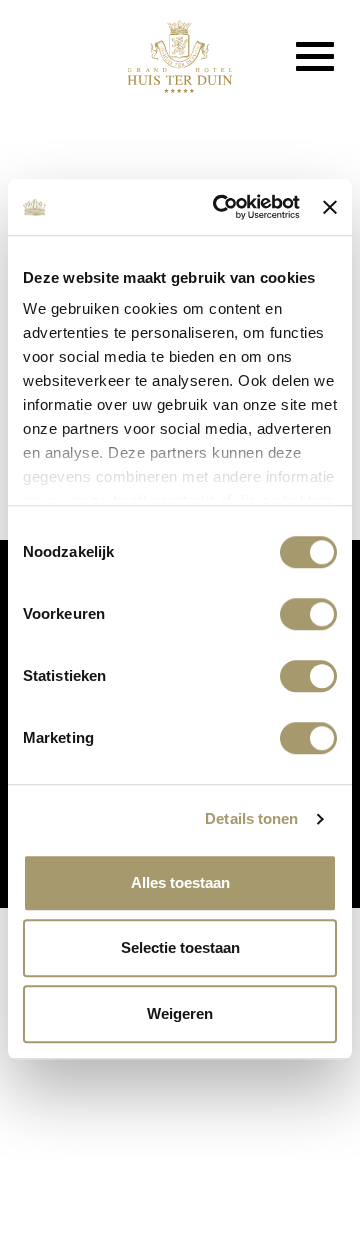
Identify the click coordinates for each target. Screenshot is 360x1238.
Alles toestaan (180, 882)
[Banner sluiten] (330, 207)
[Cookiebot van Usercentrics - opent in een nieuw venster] (222, 207)
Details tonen (251, 818)
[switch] (308, 614)
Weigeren (180, 1013)
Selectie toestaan (180, 947)
